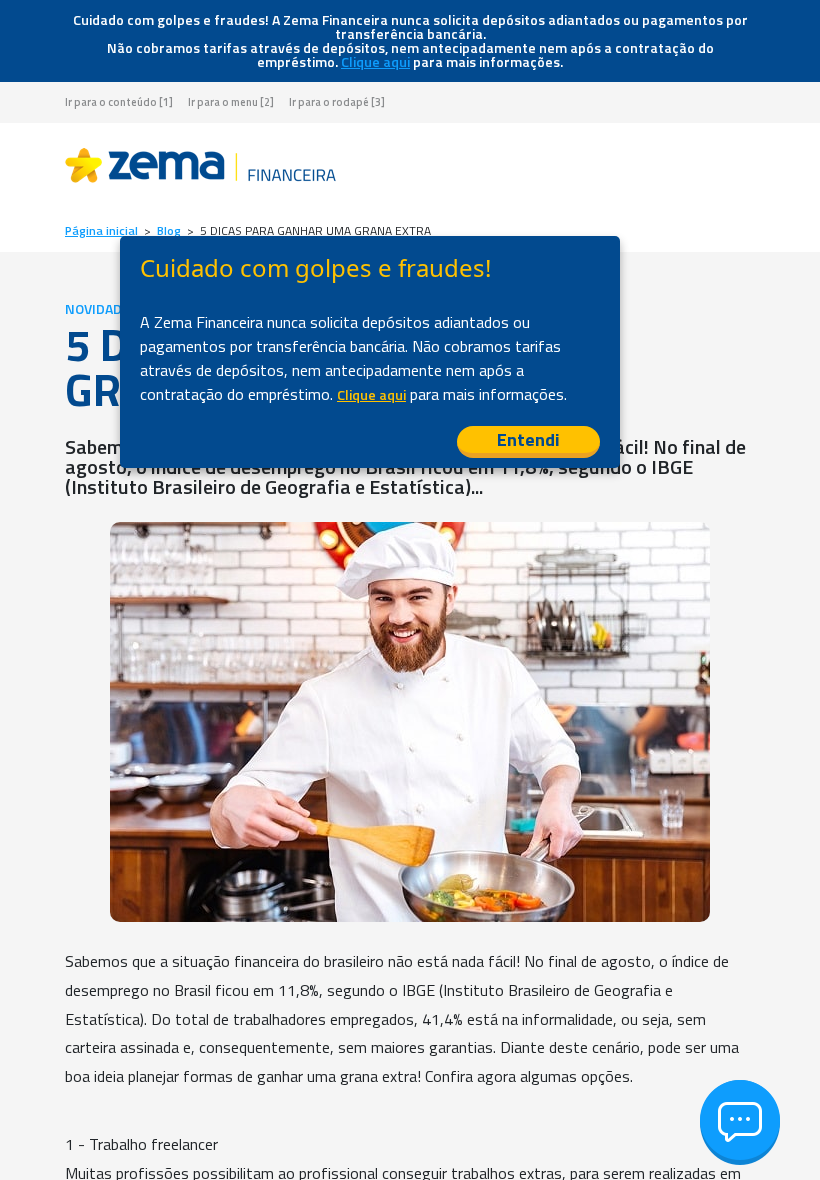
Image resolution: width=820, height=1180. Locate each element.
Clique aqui (375, 62)
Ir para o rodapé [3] (337, 102)
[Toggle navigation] (739, 169)
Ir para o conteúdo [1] (119, 102)
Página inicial (101, 231)
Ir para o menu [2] (231, 102)
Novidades (101, 309)
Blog (169, 231)
